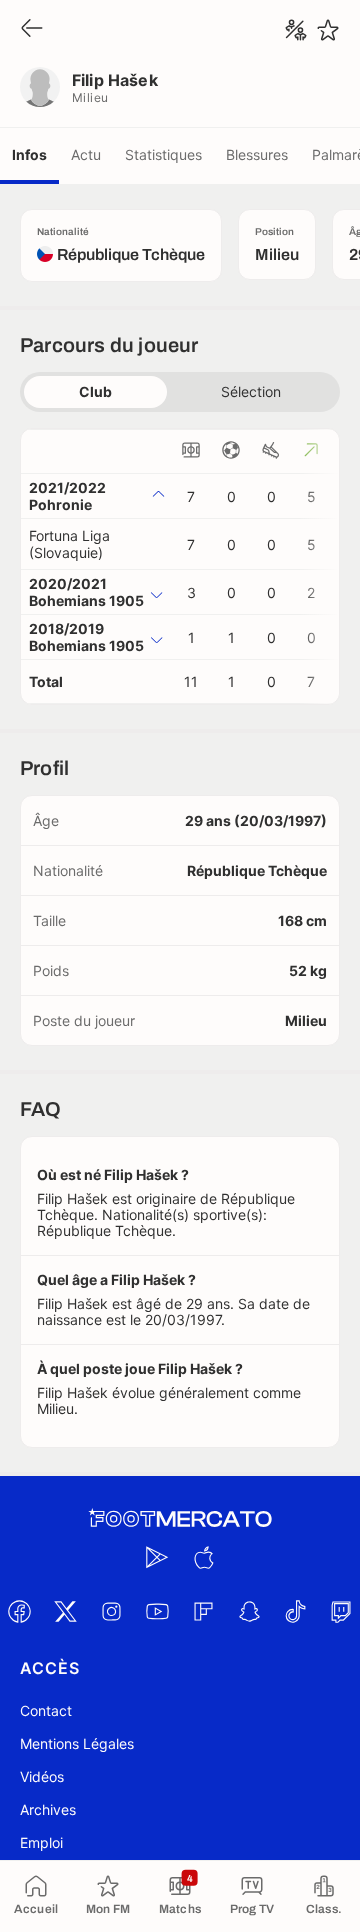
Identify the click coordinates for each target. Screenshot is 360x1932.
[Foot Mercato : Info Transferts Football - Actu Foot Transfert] (180, 1519)
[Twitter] (65, 1611)
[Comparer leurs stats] (296, 30)
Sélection (251, 391)
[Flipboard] (203, 1611)
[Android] (157, 1557)
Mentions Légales (77, 1743)
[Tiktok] (295, 1611)
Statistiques (163, 154)
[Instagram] (111, 1611)
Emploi (41, 1842)
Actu (86, 154)
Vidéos (42, 1776)
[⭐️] (328, 30)
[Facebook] (19, 1611)
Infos (29, 154)
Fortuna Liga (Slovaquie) (69, 544)
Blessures (257, 154)
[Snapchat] (249, 1611)
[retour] (32, 29)
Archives (48, 1809)
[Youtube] (157, 1611)
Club (95, 391)
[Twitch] (341, 1611)
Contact (46, 1710)
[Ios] (203, 1557)
